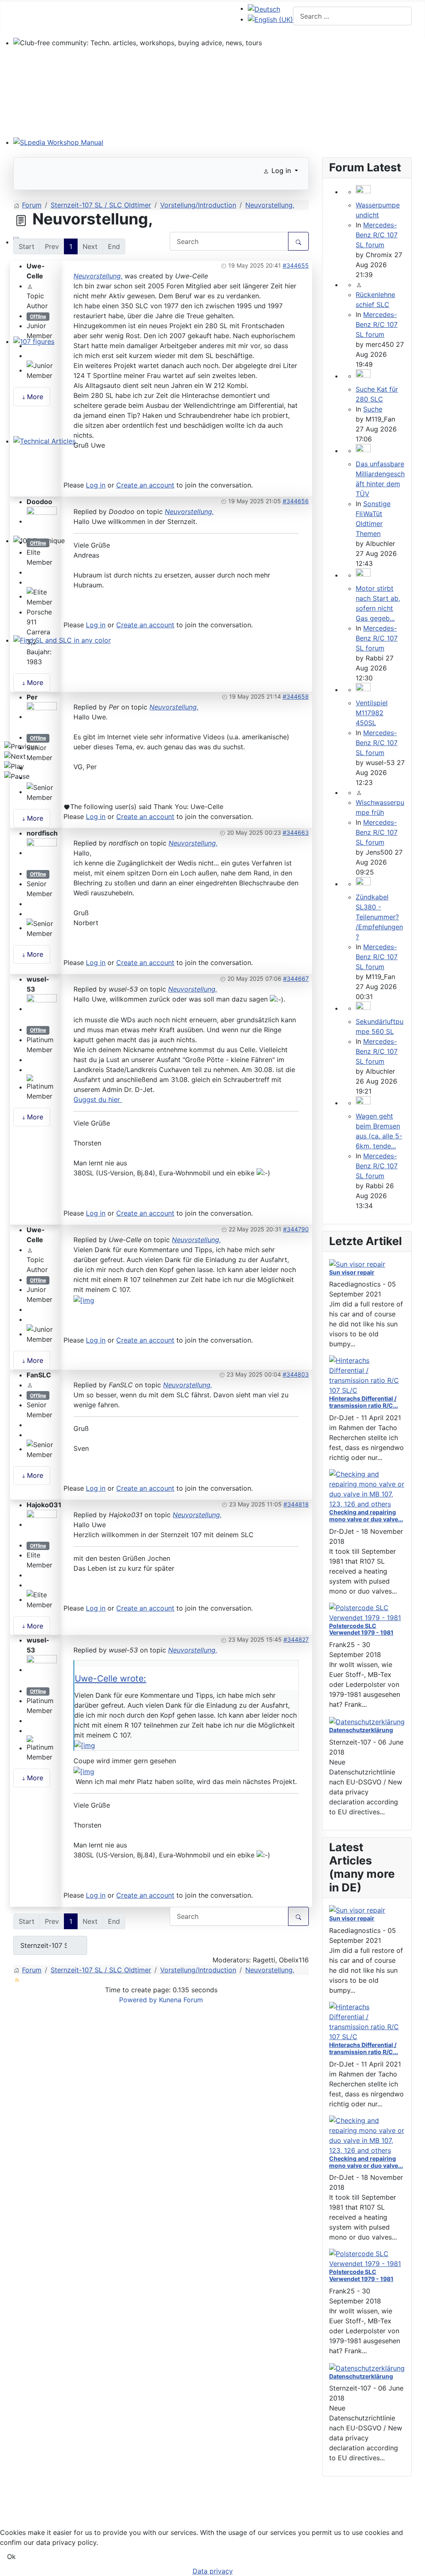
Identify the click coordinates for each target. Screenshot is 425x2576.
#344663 (296, 832)
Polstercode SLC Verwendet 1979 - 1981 (361, 1629)
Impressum (30, 2513)
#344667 (296, 978)
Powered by (138, 2000)
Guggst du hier (98, 1099)
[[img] (84, 1299)
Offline (38, 316)
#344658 (296, 696)
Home (31, 17)
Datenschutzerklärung (361, 1730)
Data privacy (33, 2526)
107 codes (176, 17)
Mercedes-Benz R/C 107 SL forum (377, 235)
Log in (96, 485)
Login (217, 17)
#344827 (296, 1639)
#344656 (296, 501)
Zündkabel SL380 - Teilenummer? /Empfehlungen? (379, 917)
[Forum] (61, 28)
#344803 (296, 1374)
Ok (11, 2557)
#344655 (296, 265)
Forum (66, 12)
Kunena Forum (181, 2000)
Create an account (145, 485)
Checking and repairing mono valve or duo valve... (366, 1516)
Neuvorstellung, (98, 276)
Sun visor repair (352, 1272)
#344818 (296, 1504)
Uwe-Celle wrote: (110, 1678)
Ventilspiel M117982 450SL (372, 713)
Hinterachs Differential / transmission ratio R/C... (364, 1402)
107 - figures (122, 17)
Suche (373, 409)
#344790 (296, 1229)
